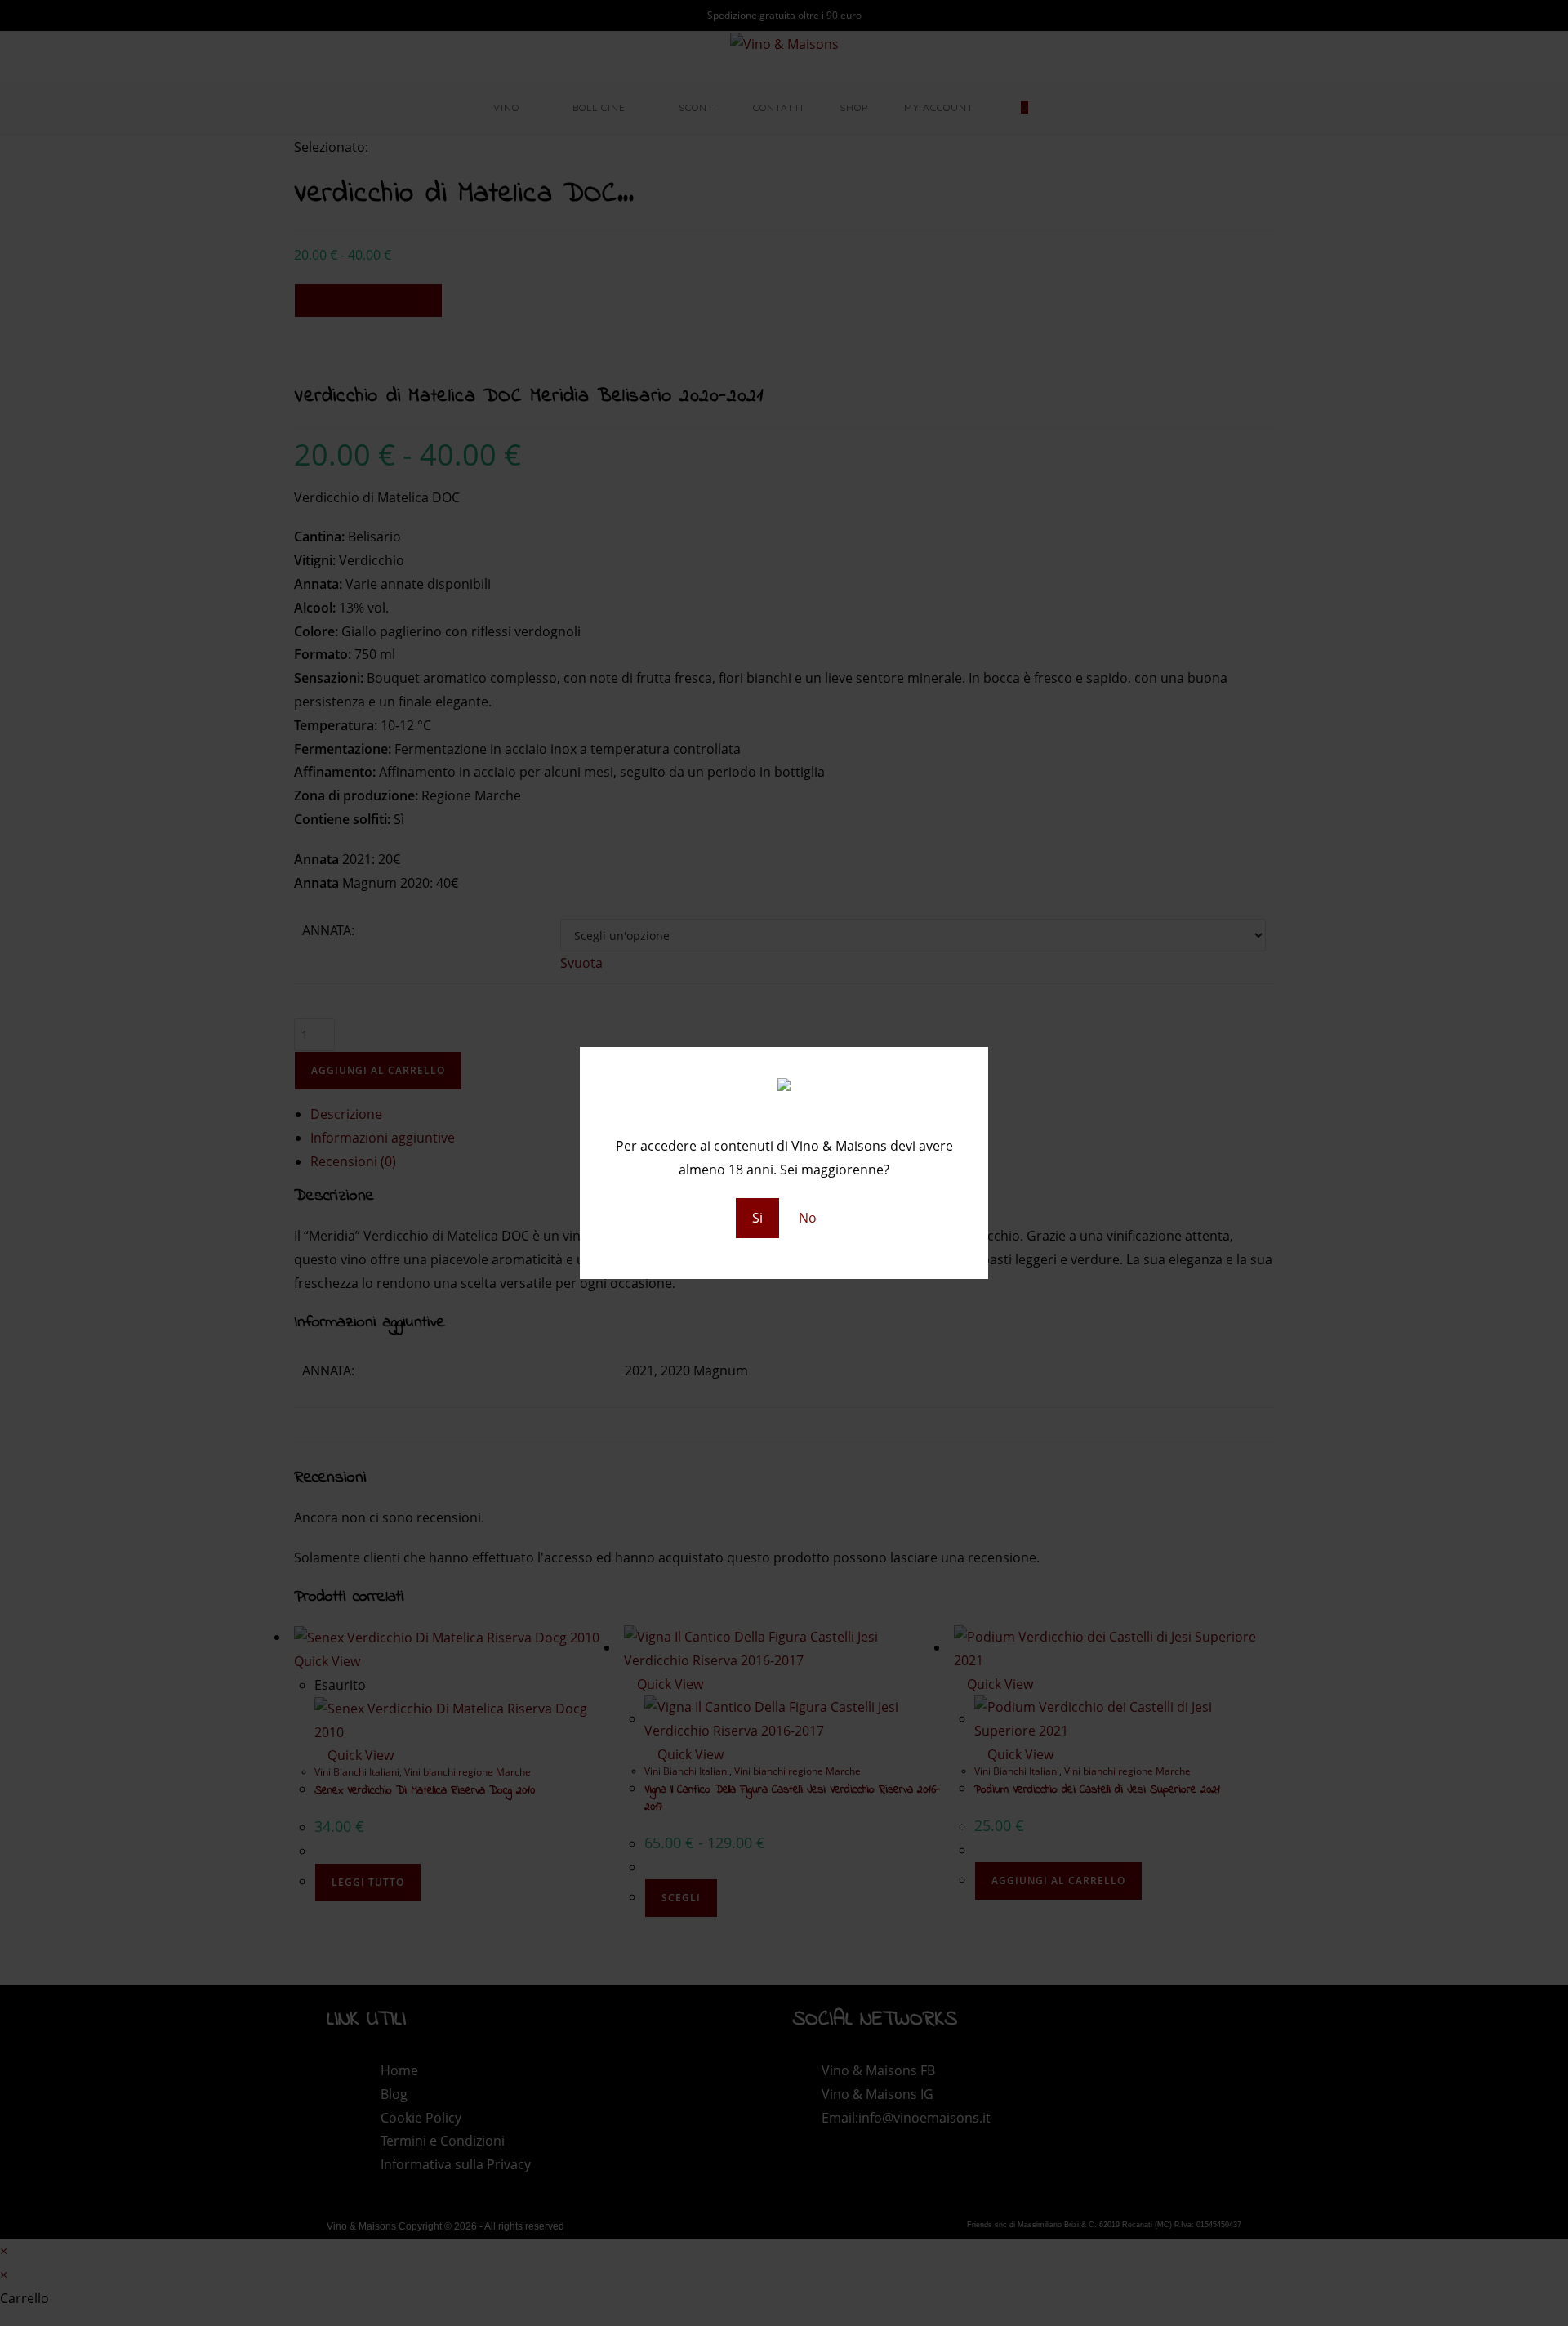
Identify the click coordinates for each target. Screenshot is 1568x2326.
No (808, 1218)
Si (757, 1218)
